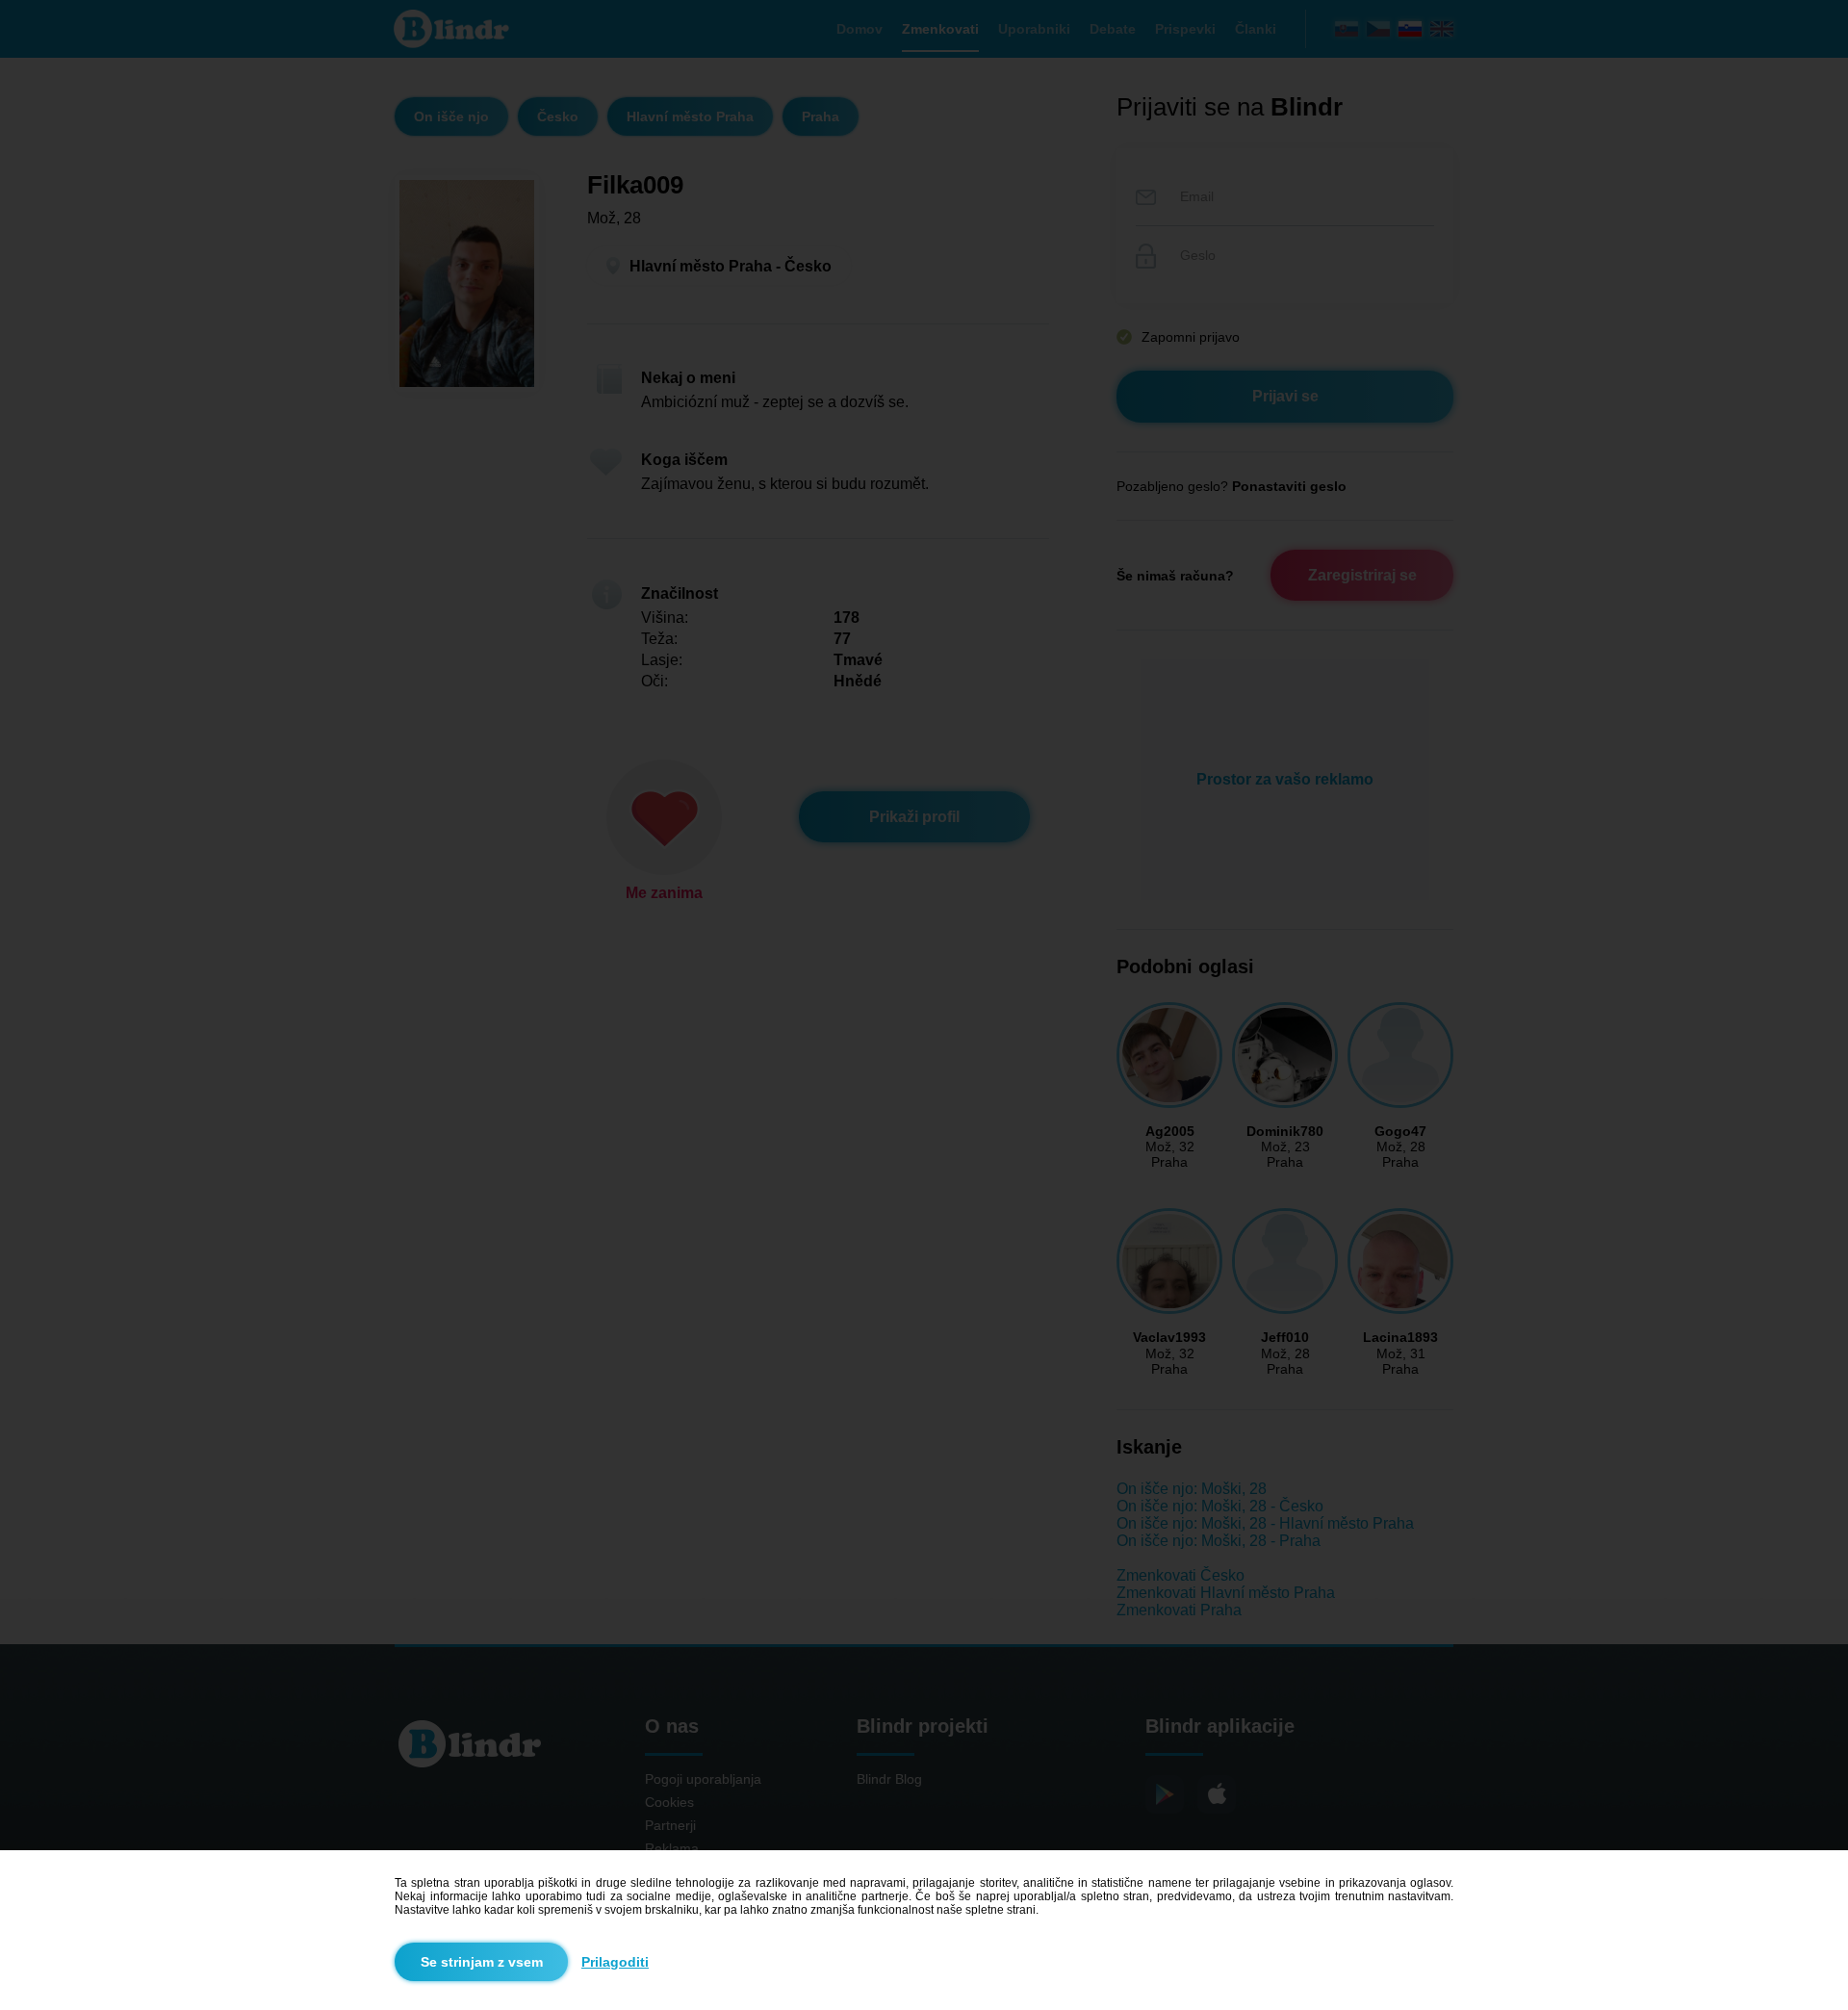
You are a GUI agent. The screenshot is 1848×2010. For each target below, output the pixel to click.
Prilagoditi (615, 1962)
